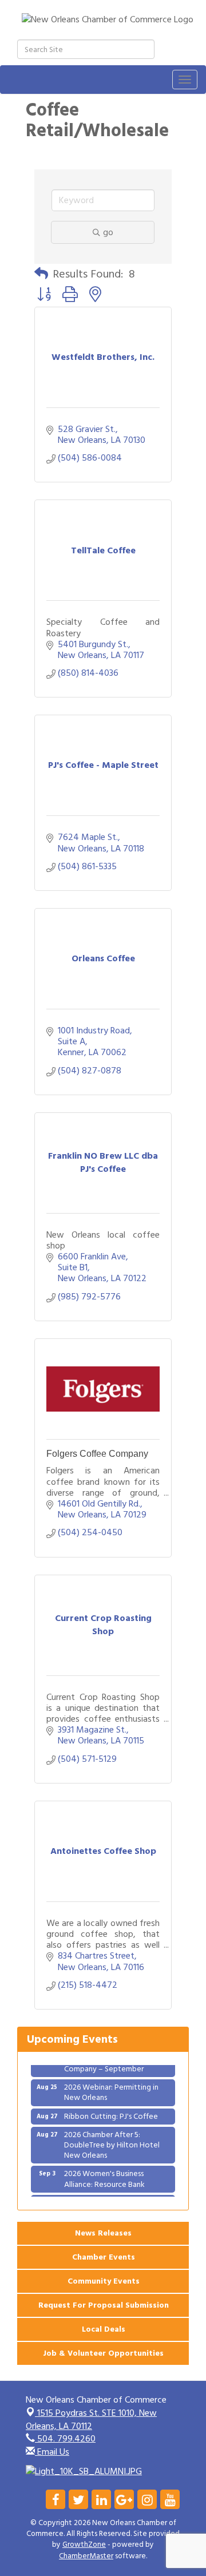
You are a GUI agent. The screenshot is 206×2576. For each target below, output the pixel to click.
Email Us (52, 2452)
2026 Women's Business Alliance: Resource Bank (104, 2172)
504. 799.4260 (65, 2439)
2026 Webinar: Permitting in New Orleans (111, 2086)
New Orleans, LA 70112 (91, 2420)
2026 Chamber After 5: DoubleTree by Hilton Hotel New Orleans (112, 2139)
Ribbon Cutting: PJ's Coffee (111, 2110)
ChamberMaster (86, 2556)
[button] (41, 274)
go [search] (108, 232)
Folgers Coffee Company (97, 1454)
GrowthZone (84, 2545)
